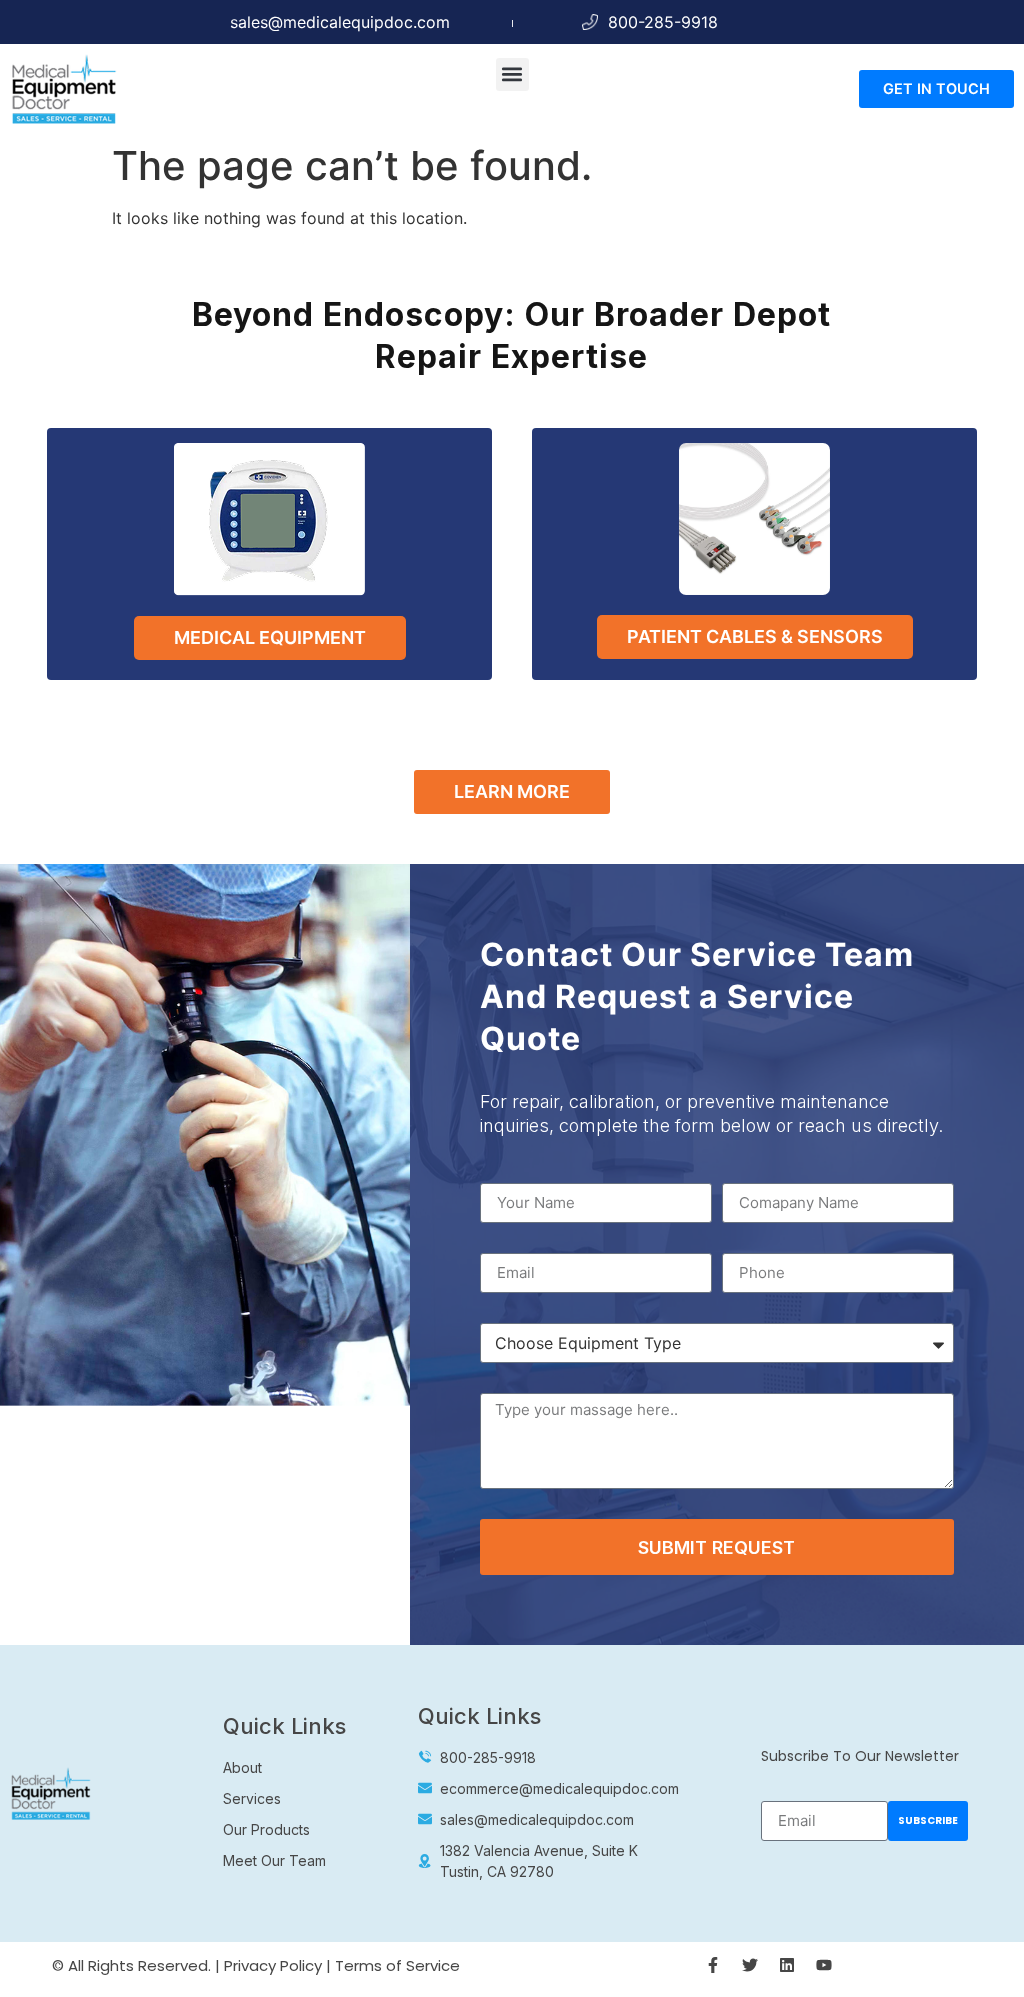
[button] (512, 74)
